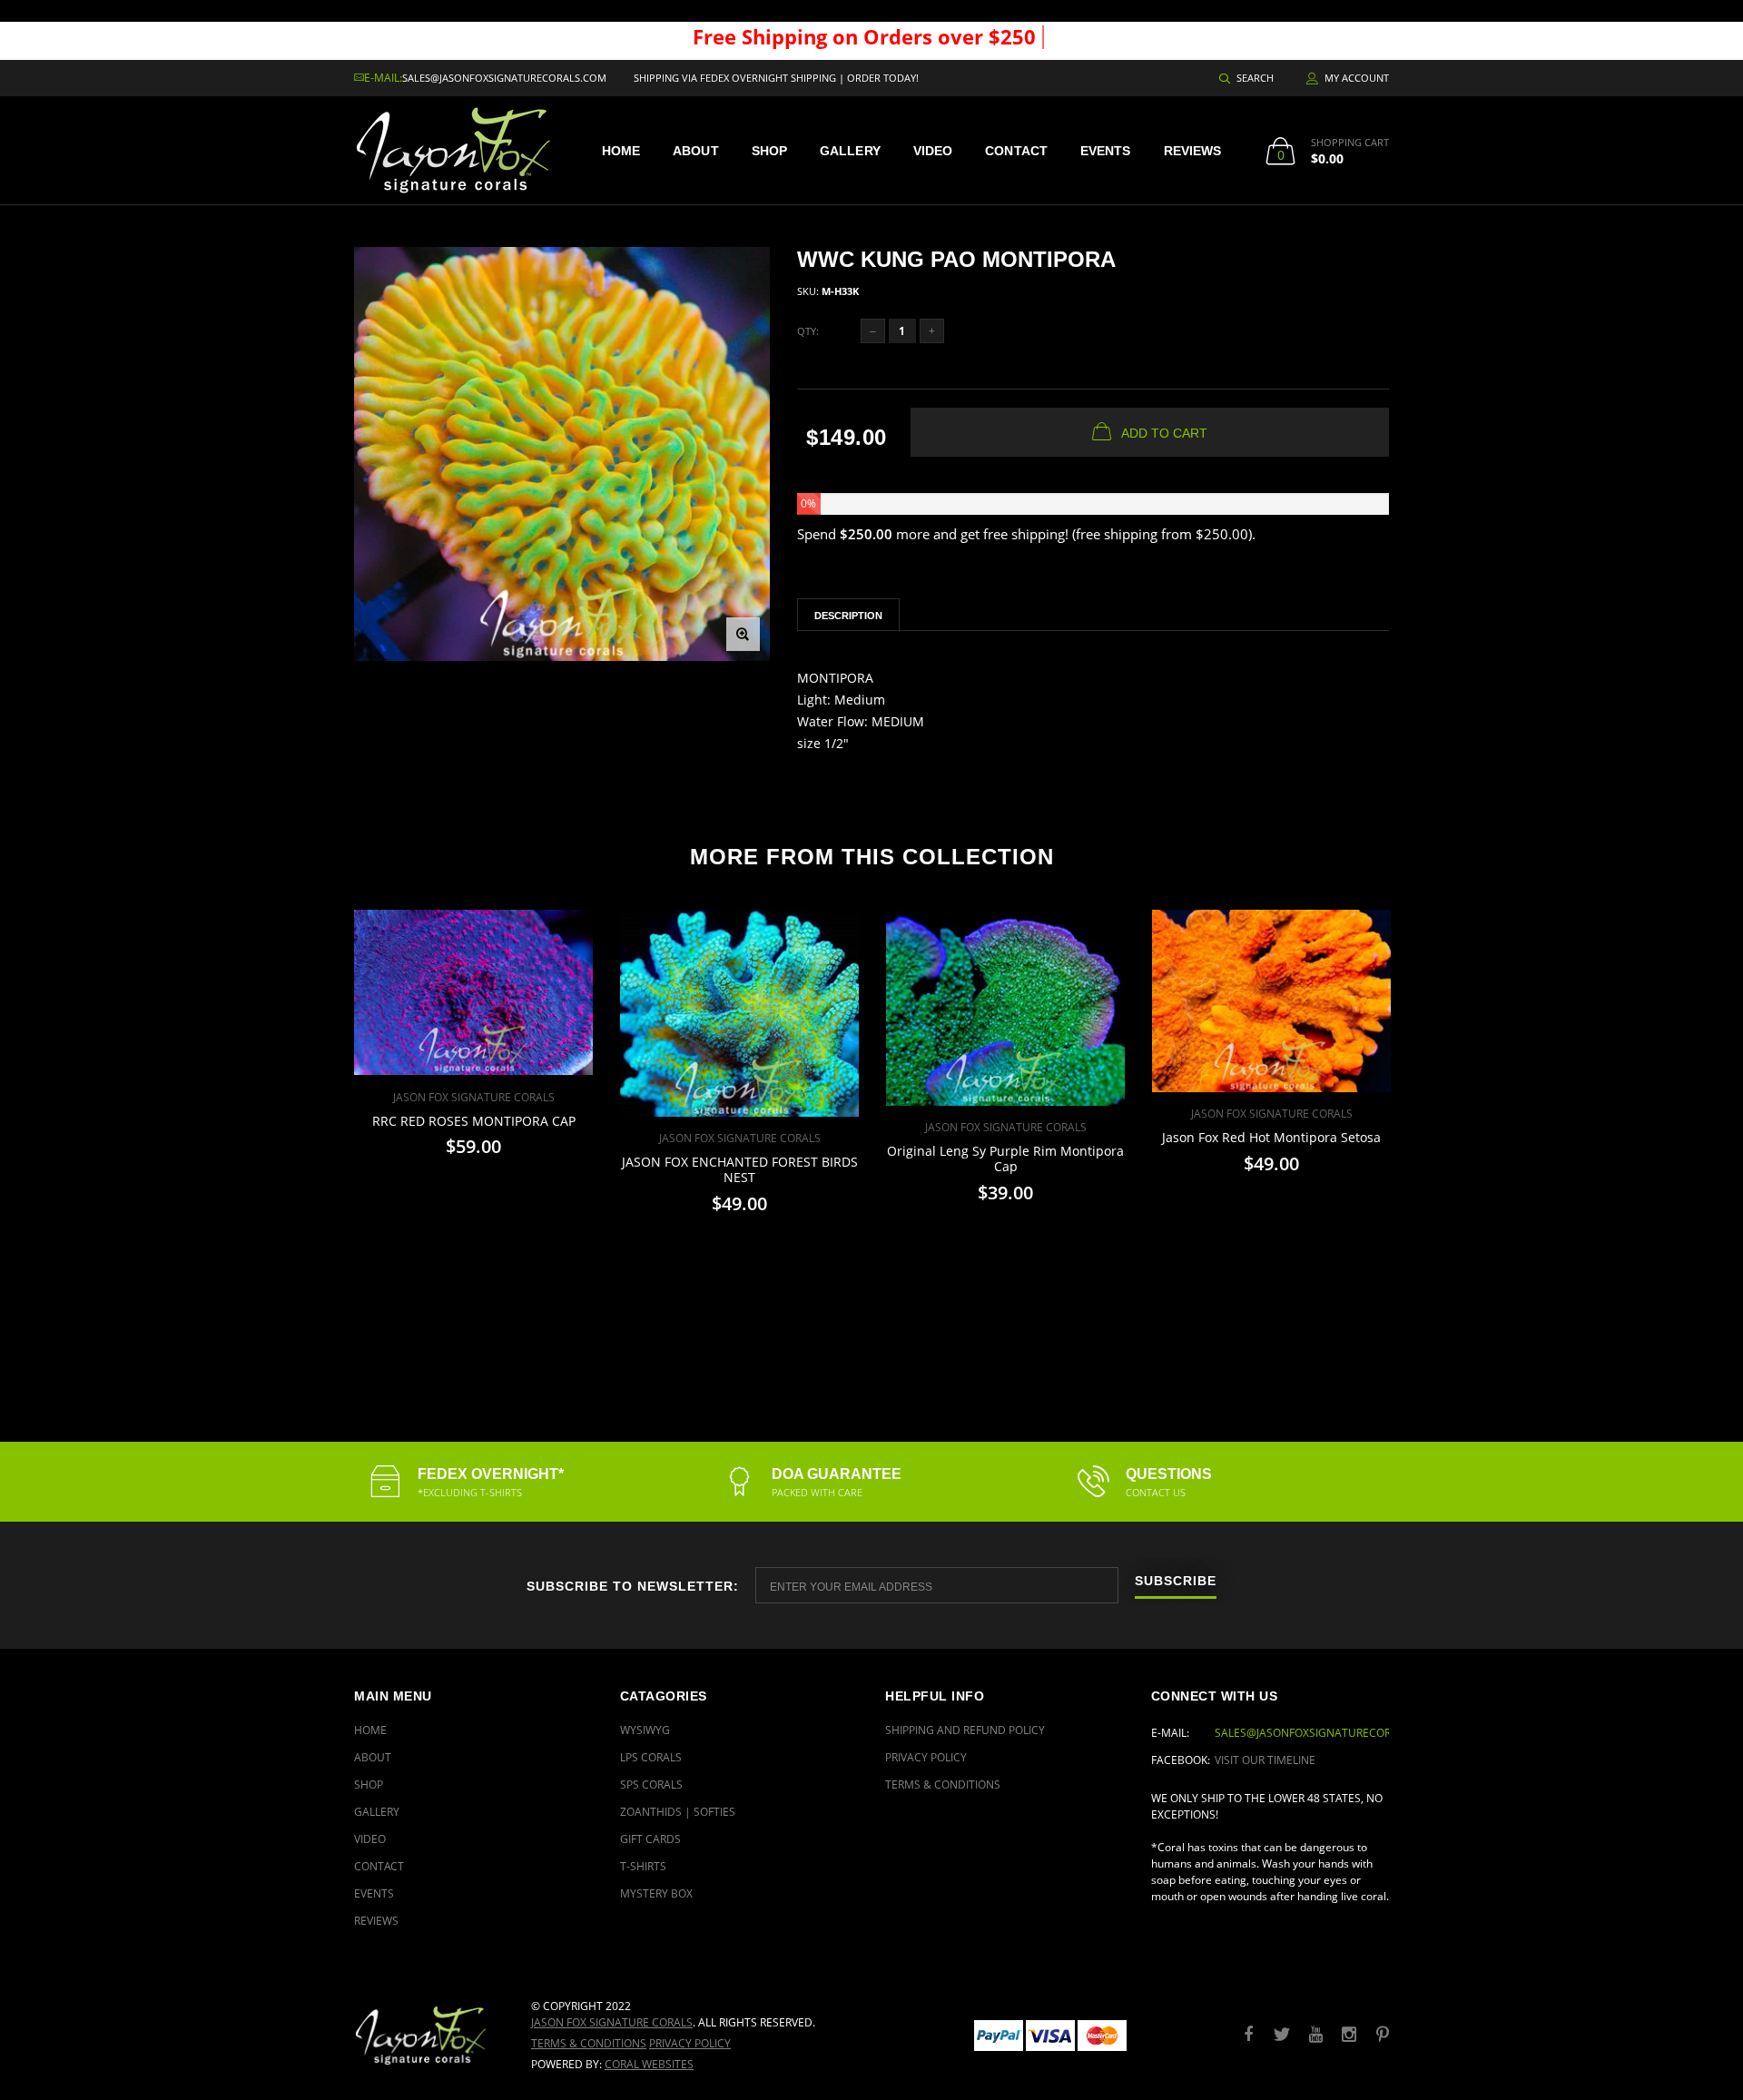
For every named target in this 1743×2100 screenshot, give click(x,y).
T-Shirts (643, 1866)
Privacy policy (690, 2043)
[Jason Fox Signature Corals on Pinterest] (1383, 2035)
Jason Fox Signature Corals (612, 2022)
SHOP (769, 151)
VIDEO (933, 151)
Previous (315, 1117)
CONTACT (1016, 151)
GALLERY (850, 151)
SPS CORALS (651, 1785)
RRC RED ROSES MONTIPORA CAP (474, 1121)
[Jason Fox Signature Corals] (429, 2035)
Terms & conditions (589, 2043)
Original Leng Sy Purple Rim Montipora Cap (1005, 1158)
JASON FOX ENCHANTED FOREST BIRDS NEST (740, 1169)
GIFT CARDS (650, 1839)
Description (848, 616)
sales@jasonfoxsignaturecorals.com (504, 78)
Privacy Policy (926, 1757)
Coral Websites (649, 2064)
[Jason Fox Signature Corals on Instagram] (1349, 2035)
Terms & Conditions (943, 1785)
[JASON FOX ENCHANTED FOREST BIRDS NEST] (739, 1013)
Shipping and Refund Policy (965, 1730)
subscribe (1176, 1581)
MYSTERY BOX (656, 1893)
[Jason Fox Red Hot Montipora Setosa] (1271, 1001)
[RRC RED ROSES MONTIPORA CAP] (473, 993)
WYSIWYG (645, 1730)
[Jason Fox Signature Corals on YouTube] (1315, 2035)
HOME (621, 151)
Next (1428, 1117)
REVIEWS (1193, 151)
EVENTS (1106, 151)
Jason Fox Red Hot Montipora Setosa (1271, 1137)
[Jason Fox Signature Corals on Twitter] (1282, 2035)
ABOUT (696, 151)
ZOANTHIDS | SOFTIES (678, 1812)
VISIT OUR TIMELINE (1265, 1760)
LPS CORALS (651, 1757)
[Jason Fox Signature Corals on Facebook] (1248, 2035)
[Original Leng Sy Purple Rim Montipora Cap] (1005, 1008)
